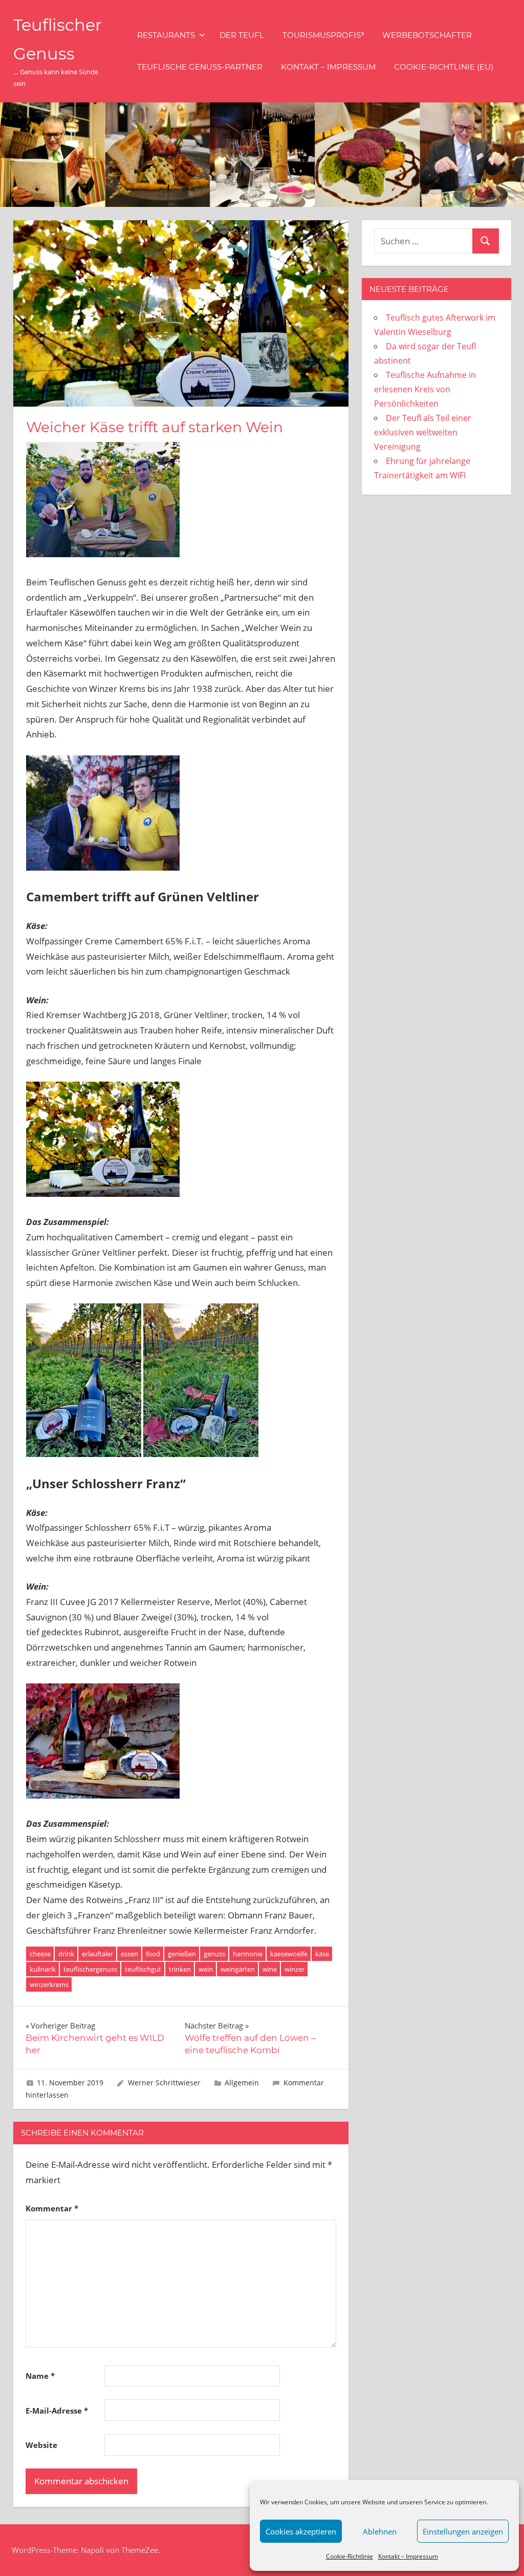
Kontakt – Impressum (408, 2556)
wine (270, 1969)
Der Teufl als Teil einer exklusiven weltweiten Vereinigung (423, 432)
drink (66, 1954)
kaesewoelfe (289, 1954)
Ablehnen (380, 2531)
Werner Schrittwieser (164, 2083)
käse (322, 1954)
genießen (182, 1954)
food (153, 1954)
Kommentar (52, 2208)
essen (129, 1954)
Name (40, 2376)
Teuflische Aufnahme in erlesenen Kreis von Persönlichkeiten (425, 389)
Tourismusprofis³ (323, 35)
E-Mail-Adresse (57, 2411)
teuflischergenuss (90, 1969)
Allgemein (242, 2083)
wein (206, 1969)
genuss (214, 1954)
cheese (40, 1954)
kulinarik (43, 1969)
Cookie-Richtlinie (350, 2556)
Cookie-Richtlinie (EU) (444, 67)
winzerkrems (49, 1984)
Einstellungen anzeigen (463, 2531)
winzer (294, 1969)
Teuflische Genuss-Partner (200, 67)
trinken (180, 1969)
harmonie (248, 1954)
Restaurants (166, 35)
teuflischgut (143, 1969)
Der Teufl (242, 35)
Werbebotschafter (427, 35)
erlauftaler (97, 1954)
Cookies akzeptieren (301, 2531)
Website (41, 2445)
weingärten (238, 1969)
